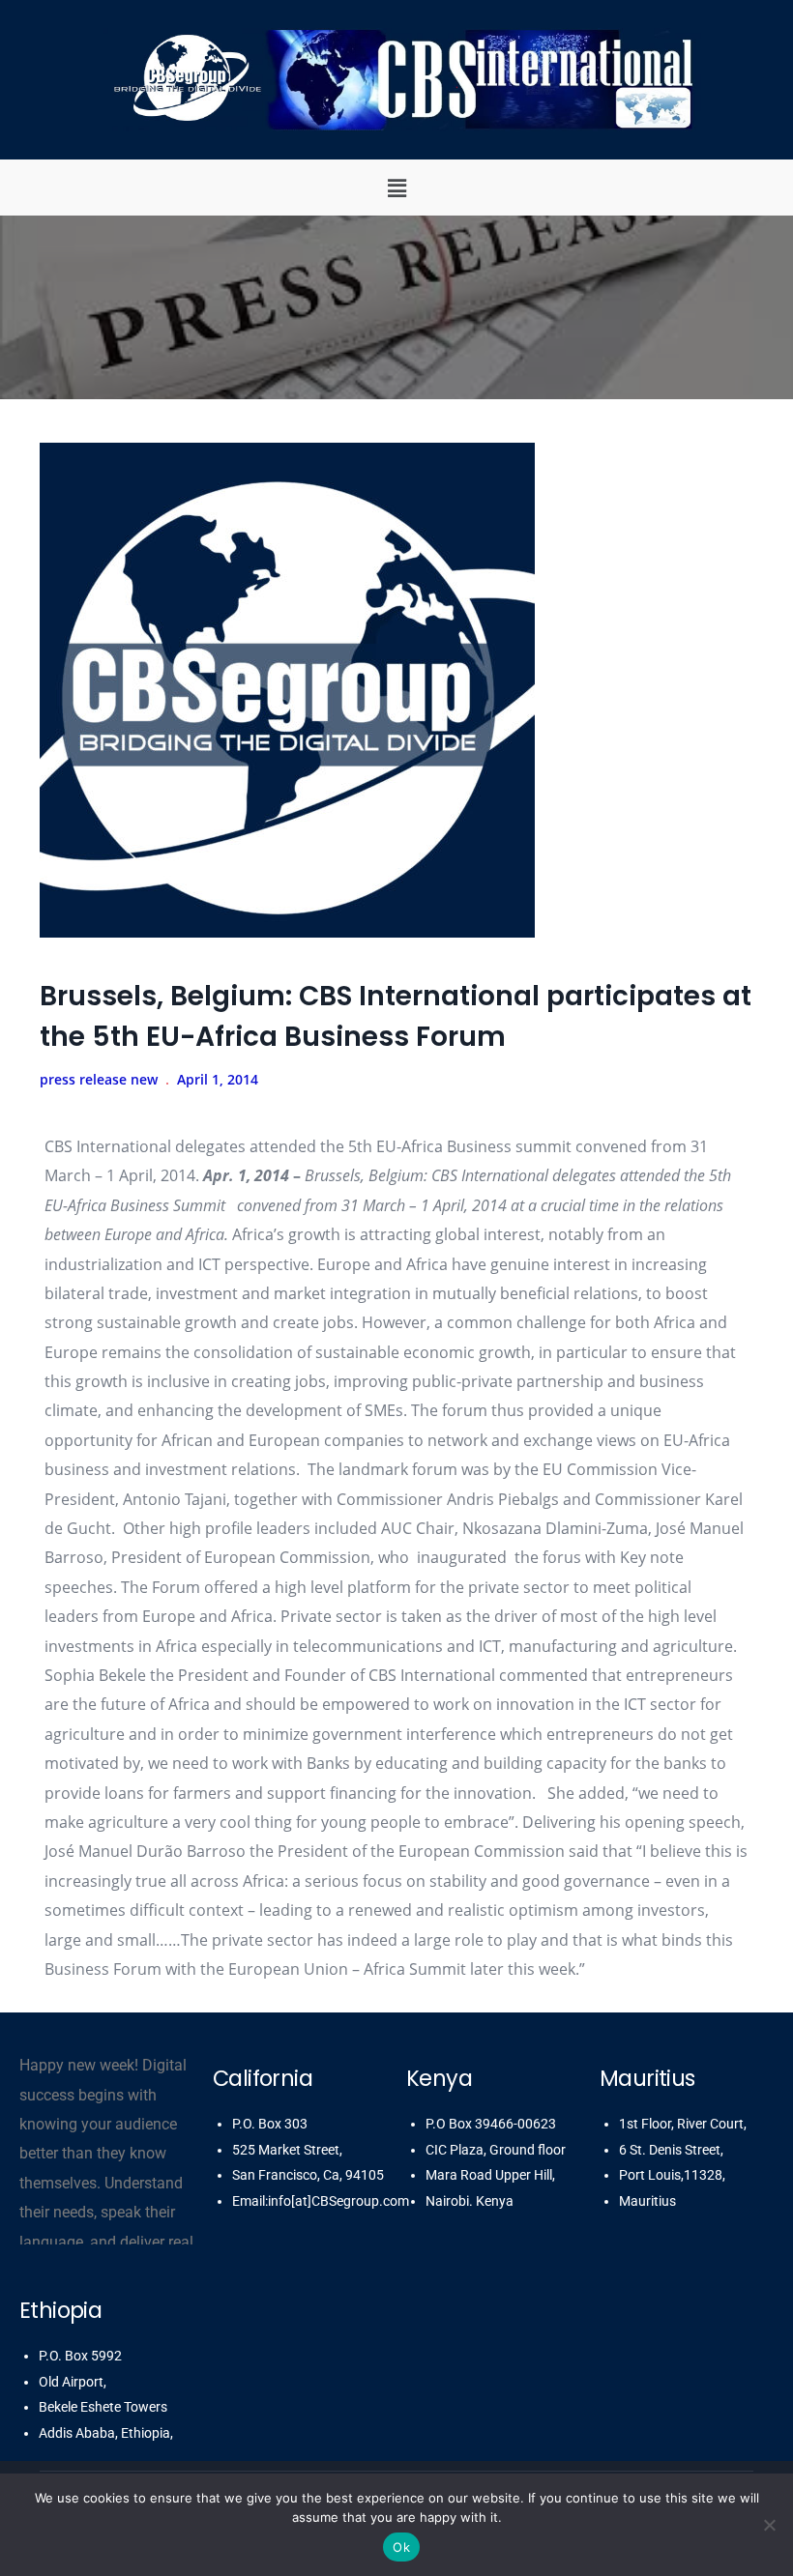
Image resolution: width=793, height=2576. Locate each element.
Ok (401, 2547)
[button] (396, 188)
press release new (99, 1079)
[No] (769, 2525)
